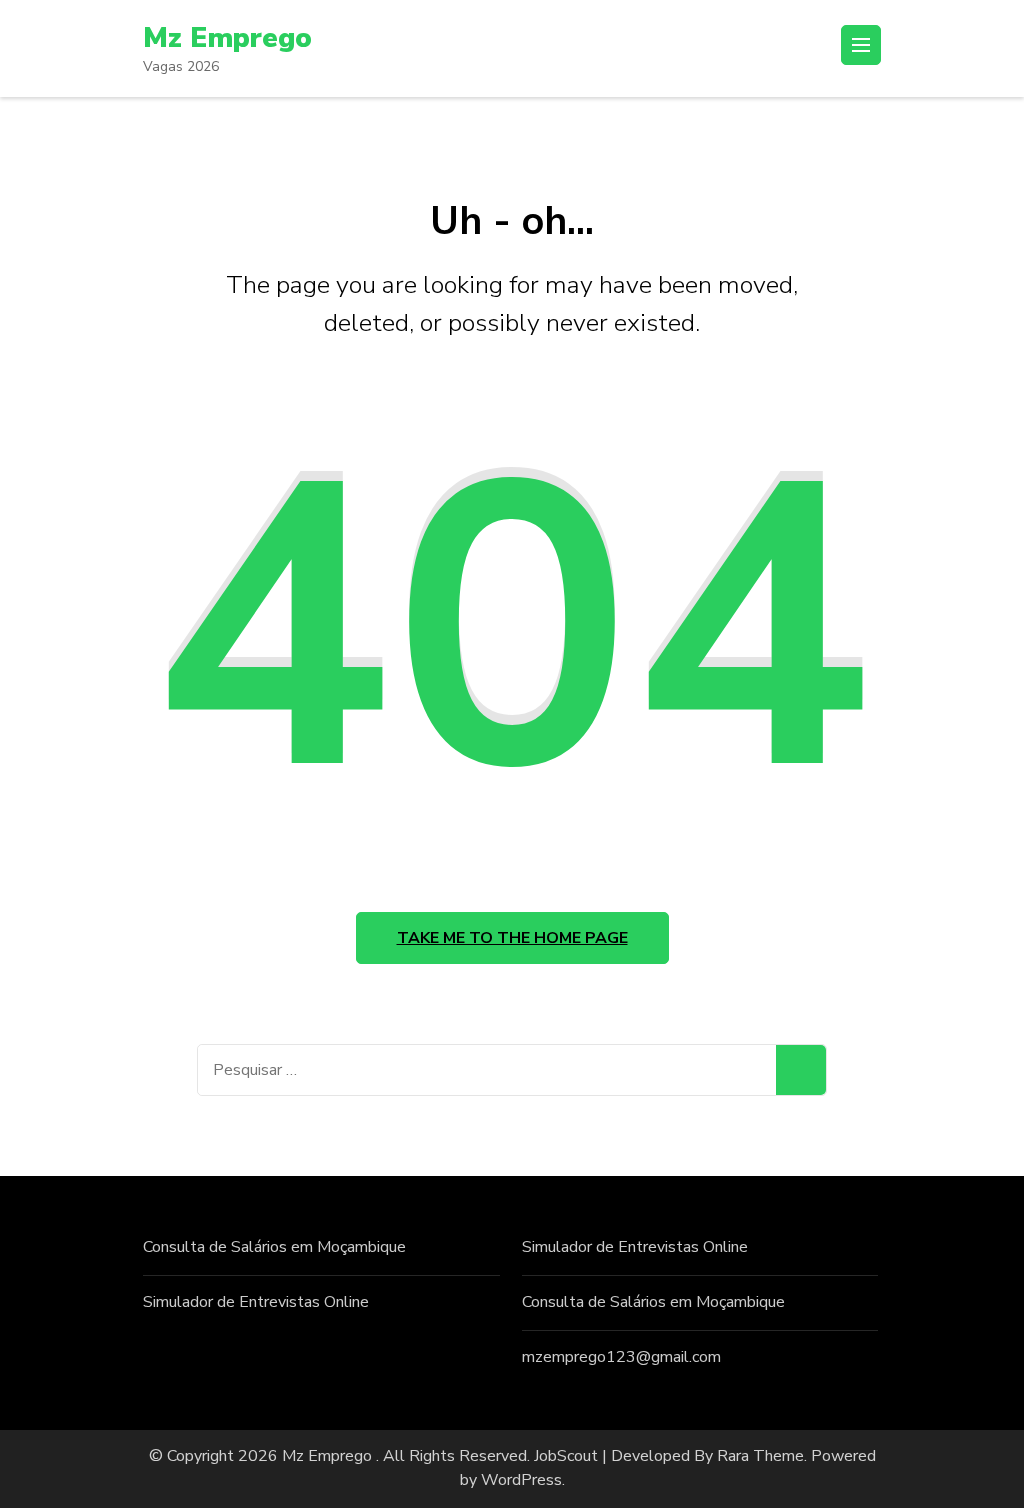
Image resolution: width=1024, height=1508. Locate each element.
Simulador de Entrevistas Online (256, 1302)
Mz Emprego (227, 38)
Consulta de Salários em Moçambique (274, 1247)
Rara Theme (760, 1456)
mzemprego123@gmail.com (621, 1357)
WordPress (521, 1480)
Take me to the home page (512, 938)
